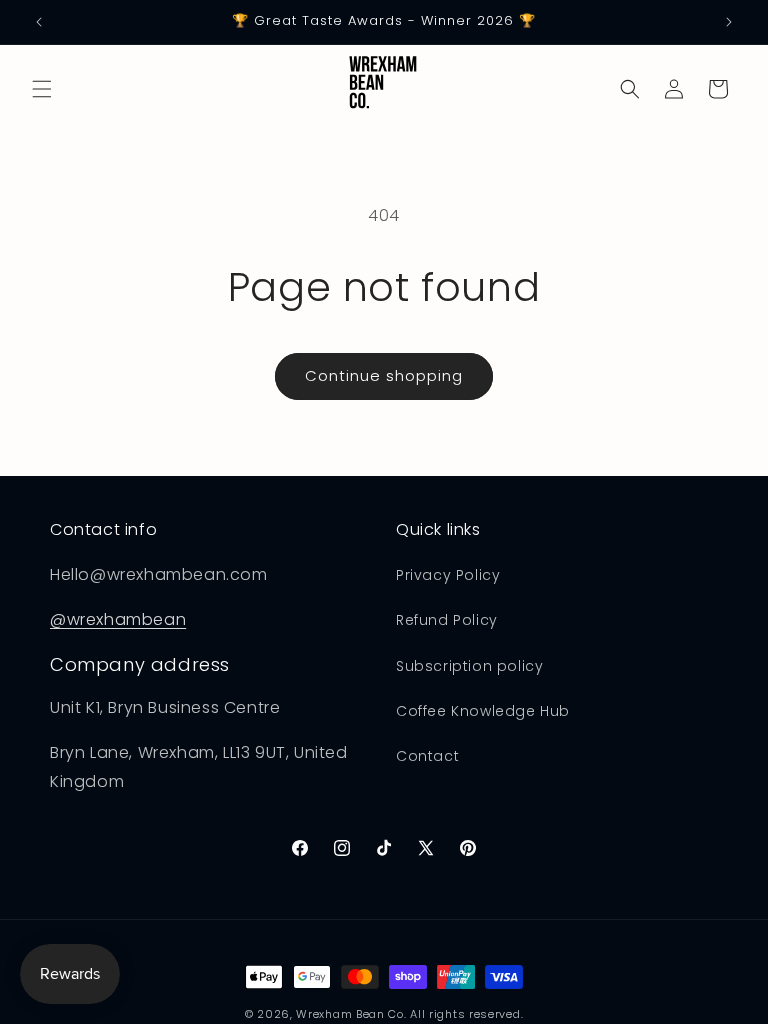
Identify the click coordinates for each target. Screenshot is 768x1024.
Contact (427, 756)
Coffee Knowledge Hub (483, 711)
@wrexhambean (118, 619)
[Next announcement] (729, 22)
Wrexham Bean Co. (351, 1014)
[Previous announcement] (39, 22)
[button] (42, 89)
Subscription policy (469, 666)
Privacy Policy (448, 575)
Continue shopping (384, 375)
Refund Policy (447, 620)
